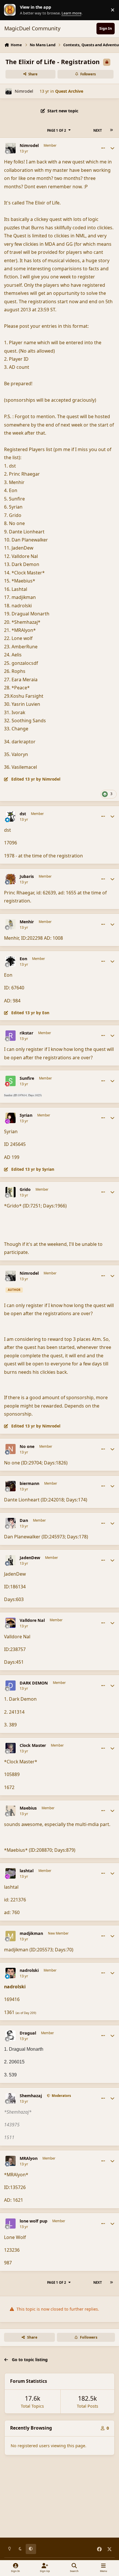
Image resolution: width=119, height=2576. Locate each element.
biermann (29, 1484)
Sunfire (27, 1078)
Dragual (28, 2033)
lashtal (27, 1871)
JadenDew (30, 1558)
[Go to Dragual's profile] (11, 2036)
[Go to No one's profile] (11, 1449)
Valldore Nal (32, 1620)
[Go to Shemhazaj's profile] (11, 2098)
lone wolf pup (34, 2221)
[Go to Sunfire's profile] (11, 1081)
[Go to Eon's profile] (11, 961)
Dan (24, 1520)
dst (23, 814)
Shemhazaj (31, 2096)
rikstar (26, 1033)
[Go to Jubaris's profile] (11, 879)
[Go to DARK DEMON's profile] (11, 1686)
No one (27, 1447)
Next (98, 130)
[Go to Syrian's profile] (11, 1118)
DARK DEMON (34, 1683)
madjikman (31, 1933)
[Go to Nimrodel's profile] (9, 91)
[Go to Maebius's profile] (11, 1811)
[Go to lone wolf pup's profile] (11, 2224)
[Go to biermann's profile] (11, 1486)
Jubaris (27, 876)
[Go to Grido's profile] (11, 1192)
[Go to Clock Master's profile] (11, 1748)
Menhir (27, 922)
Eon (23, 959)
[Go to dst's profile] (11, 816)
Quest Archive (69, 91)
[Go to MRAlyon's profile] (11, 2161)
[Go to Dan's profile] (11, 1523)
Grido (25, 1190)
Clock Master (33, 1745)
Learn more (11, 10)
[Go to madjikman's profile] (11, 1936)
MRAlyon (29, 2158)
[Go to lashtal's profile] (11, 1873)
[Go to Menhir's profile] (11, 924)
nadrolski (29, 1970)
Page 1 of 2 (57, 130)
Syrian (26, 1115)
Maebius (28, 1808)
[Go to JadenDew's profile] (11, 1560)
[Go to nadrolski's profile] (11, 1973)
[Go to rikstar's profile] (11, 1036)
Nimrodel (24, 91)
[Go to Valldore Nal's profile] (11, 1623)
